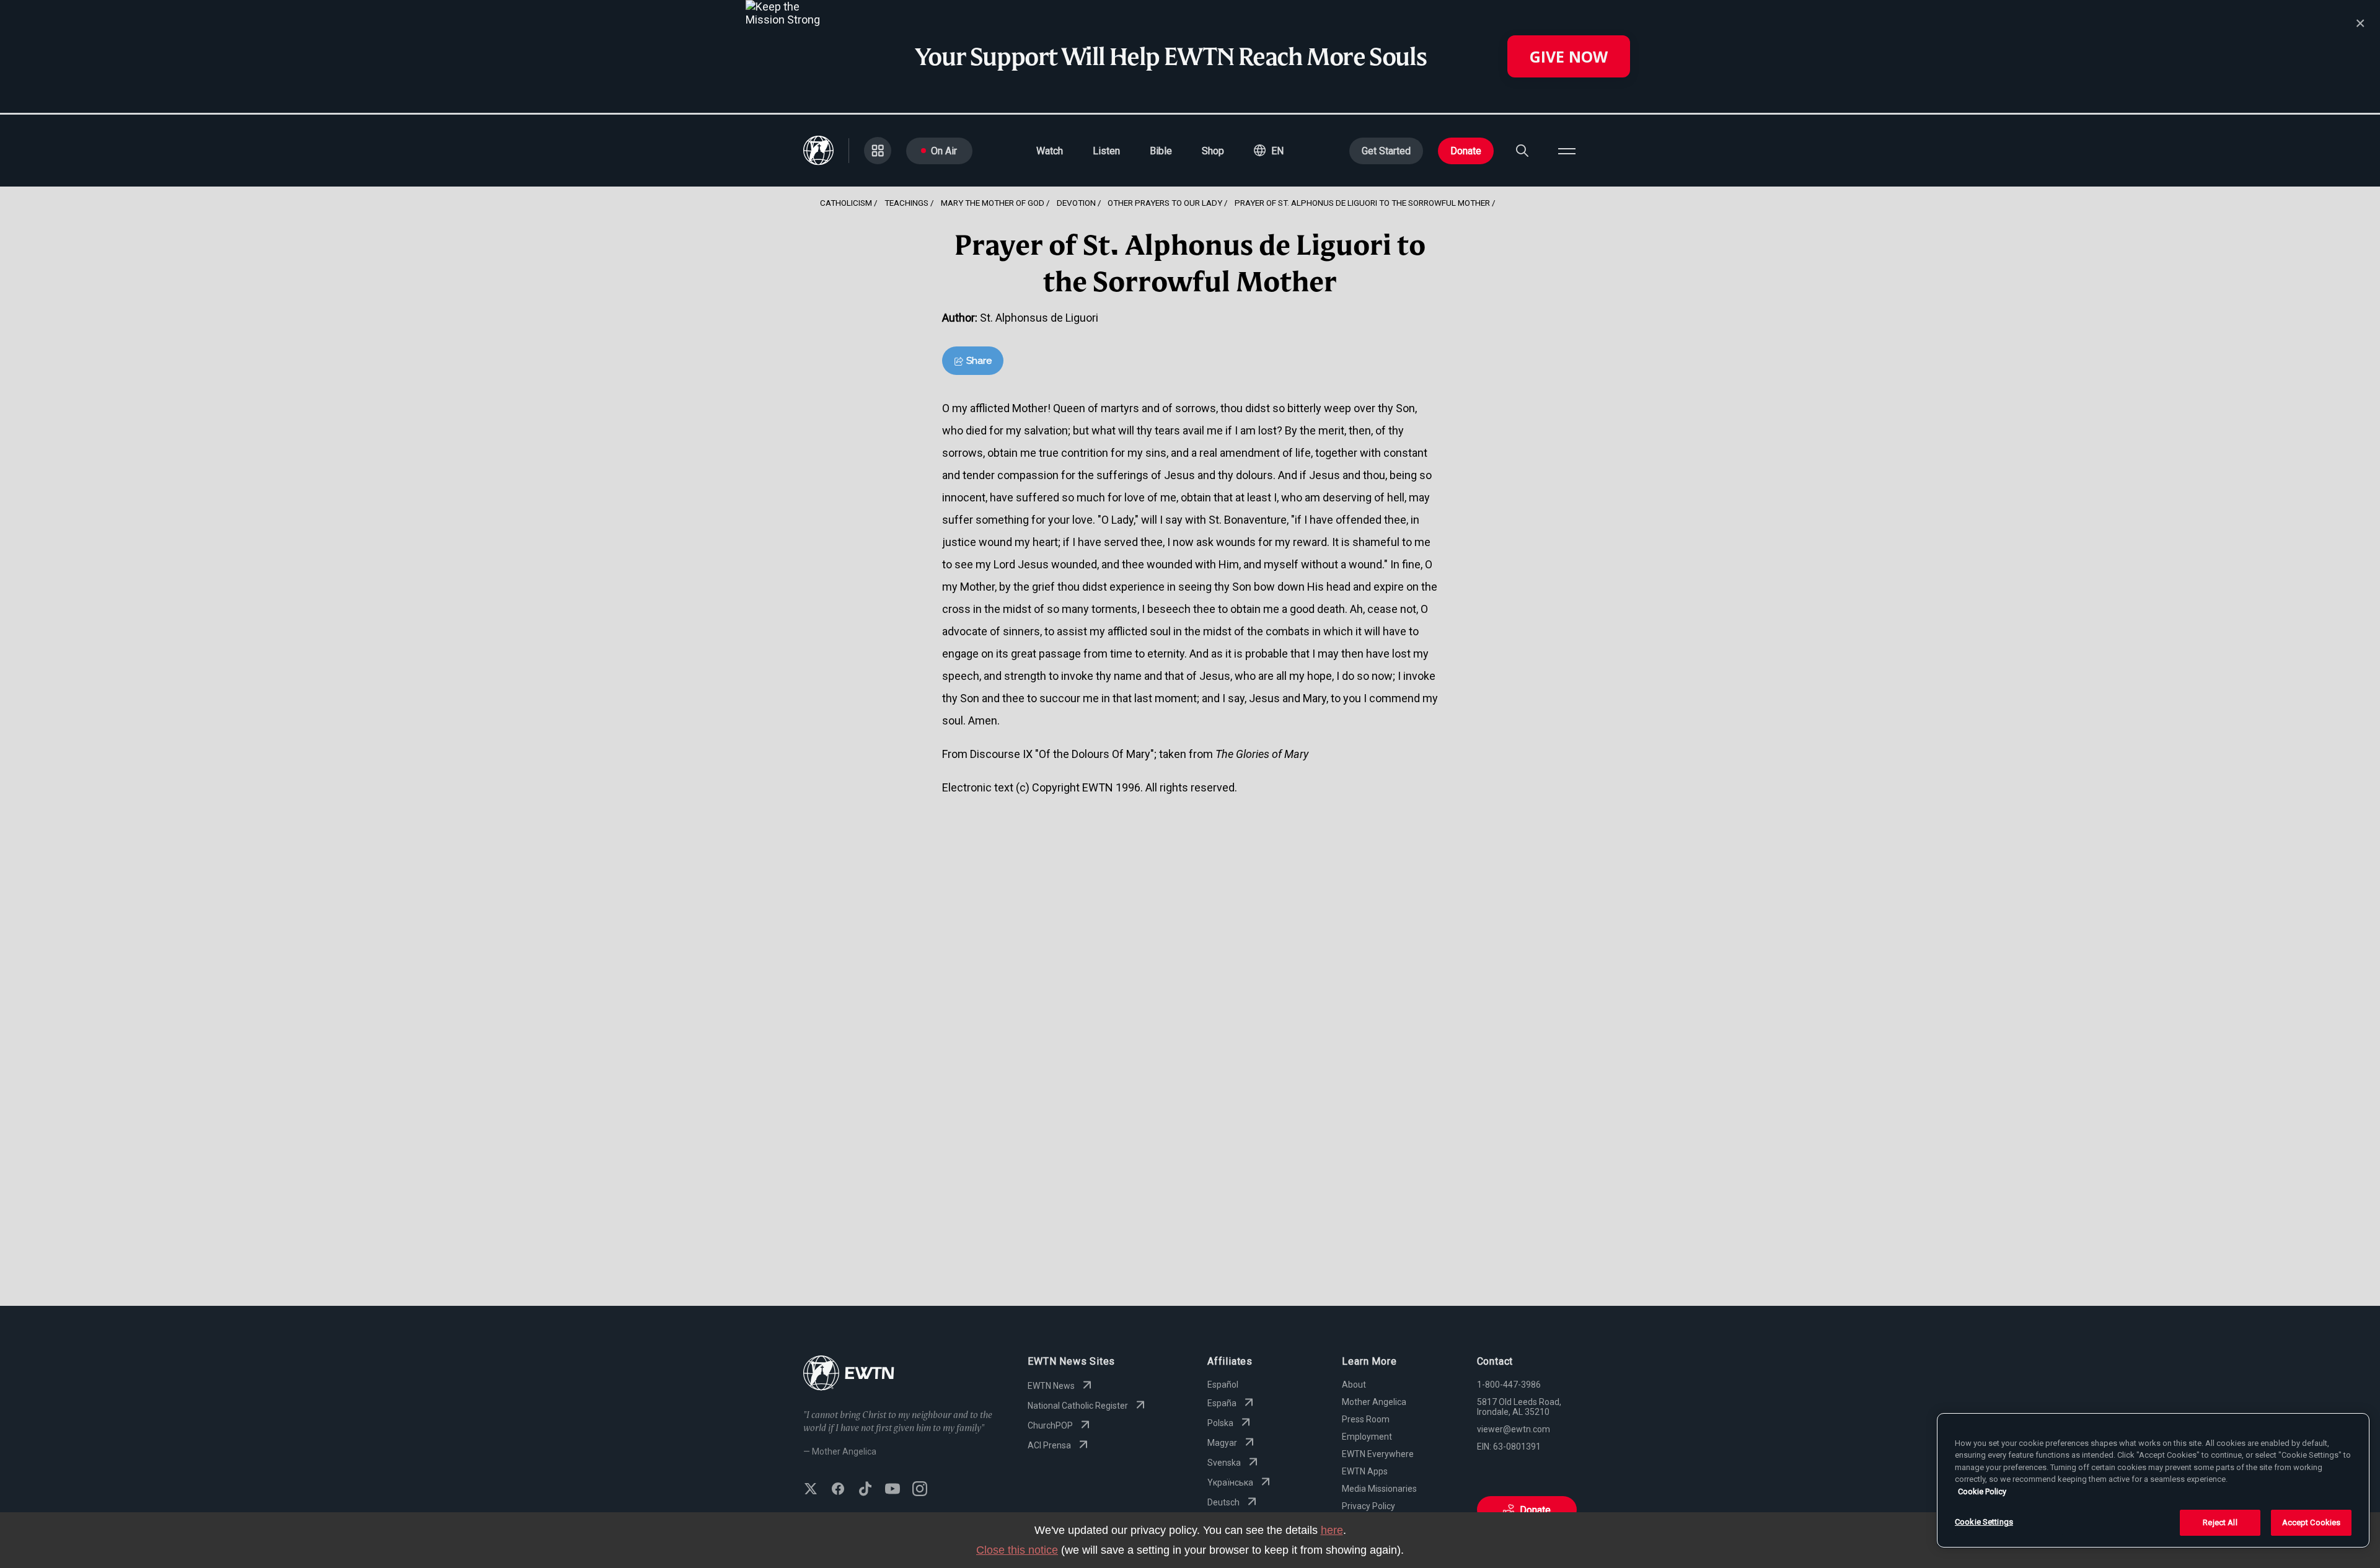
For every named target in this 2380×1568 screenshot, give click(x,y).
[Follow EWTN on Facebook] (838, 1490)
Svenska (1224, 1463)
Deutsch (1223, 1502)
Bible (1161, 151)
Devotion (1076, 203)
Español (1223, 1385)
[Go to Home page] (849, 1374)
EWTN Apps (1365, 1471)
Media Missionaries (1379, 1489)
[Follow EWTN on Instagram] (920, 1490)
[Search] (1522, 151)
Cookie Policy (1982, 1491)
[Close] (2360, 24)
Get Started (1386, 151)
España (1222, 1403)
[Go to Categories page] (878, 151)
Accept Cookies (2312, 1522)
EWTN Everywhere (1378, 1454)
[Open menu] (1567, 151)
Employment (1367, 1437)
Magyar (1222, 1443)
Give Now (1569, 56)
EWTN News (1051, 1386)
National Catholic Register (1078, 1406)
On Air (944, 151)
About (1354, 1385)
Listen (1106, 151)
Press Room (1366, 1419)
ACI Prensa (1049, 1445)
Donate (1466, 151)
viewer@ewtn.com (1514, 1429)
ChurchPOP (1050, 1425)
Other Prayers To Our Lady (1165, 203)
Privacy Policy (1368, 1506)
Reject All (2220, 1522)
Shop (1213, 151)
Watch (1050, 151)
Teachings (906, 203)
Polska (1220, 1423)
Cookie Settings (1984, 1522)
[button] (1269, 151)
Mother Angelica (1374, 1402)
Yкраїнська (1230, 1482)
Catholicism (846, 203)
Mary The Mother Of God (993, 203)
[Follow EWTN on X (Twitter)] (811, 1490)
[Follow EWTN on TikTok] (865, 1490)
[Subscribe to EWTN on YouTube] (892, 1490)
